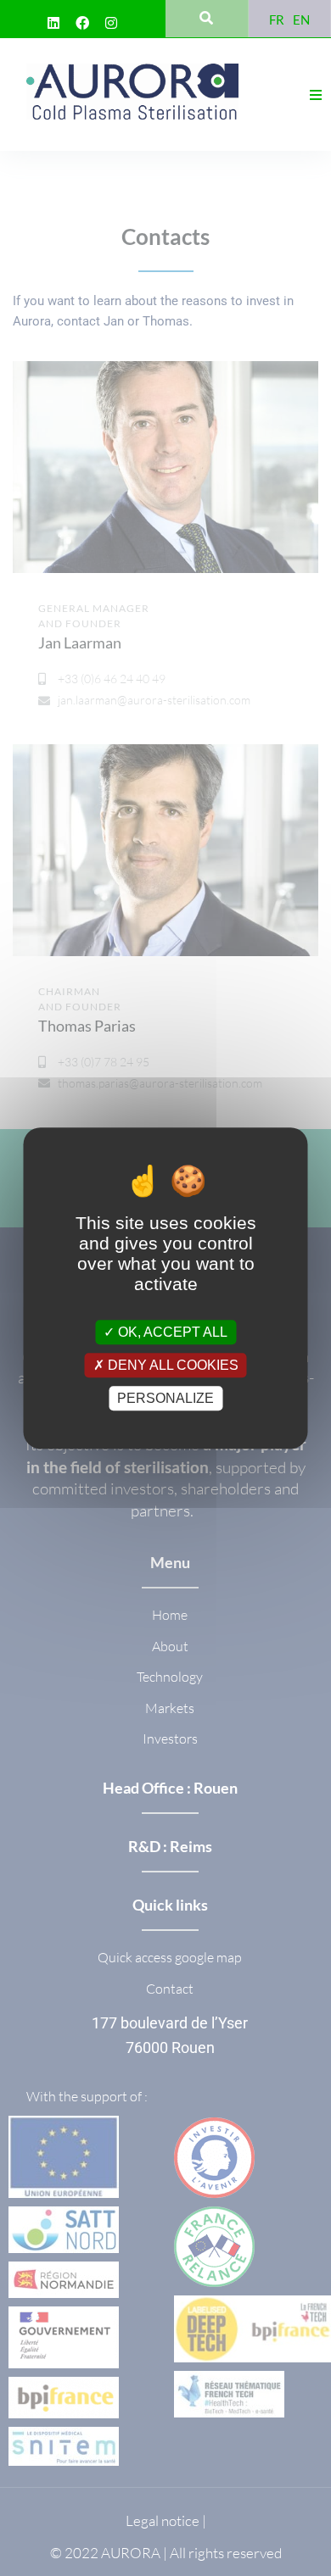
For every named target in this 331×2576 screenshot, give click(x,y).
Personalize (165, 1398)
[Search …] (206, 19)
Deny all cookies (171, 1365)
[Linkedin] (53, 23)
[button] (316, 95)
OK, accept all (171, 1332)
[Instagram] (111, 23)
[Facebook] (82, 23)
